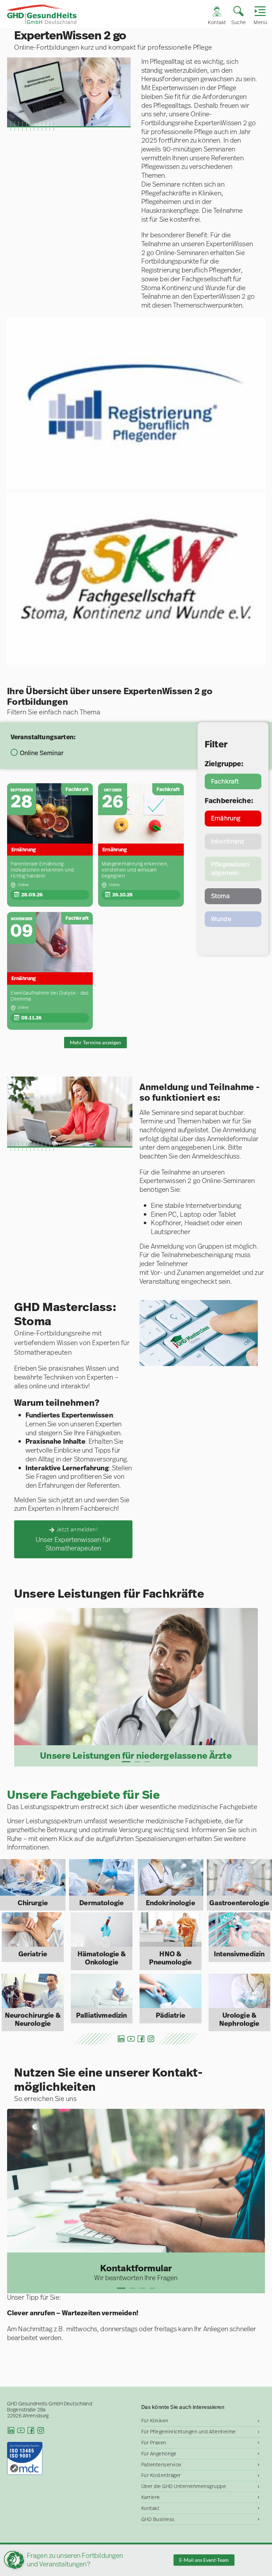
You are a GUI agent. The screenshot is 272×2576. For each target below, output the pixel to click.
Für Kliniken (155, 2421)
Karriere (151, 2497)
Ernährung (226, 818)
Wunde (221, 919)
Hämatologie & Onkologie (102, 1958)
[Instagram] (151, 2039)
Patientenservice (161, 2465)
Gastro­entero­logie (239, 1903)
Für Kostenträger (161, 2475)
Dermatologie (101, 1903)
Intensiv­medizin (239, 1954)
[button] (126, 1762)
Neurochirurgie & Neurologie (33, 2019)
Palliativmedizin (101, 2015)
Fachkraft (225, 781)
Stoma (220, 896)
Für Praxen (154, 2443)
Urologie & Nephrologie (239, 2019)
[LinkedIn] (121, 2039)
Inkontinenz (228, 841)
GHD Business (158, 2519)
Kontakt (151, 2508)
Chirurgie (33, 1903)
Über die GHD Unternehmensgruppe (184, 2486)
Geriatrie (33, 1954)
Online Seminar (42, 753)
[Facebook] (141, 2039)
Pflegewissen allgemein (230, 869)
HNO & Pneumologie (170, 1958)
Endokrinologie (171, 1903)
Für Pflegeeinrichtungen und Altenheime (189, 2432)
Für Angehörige (159, 2454)
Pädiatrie (171, 2015)
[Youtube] (131, 2039)
